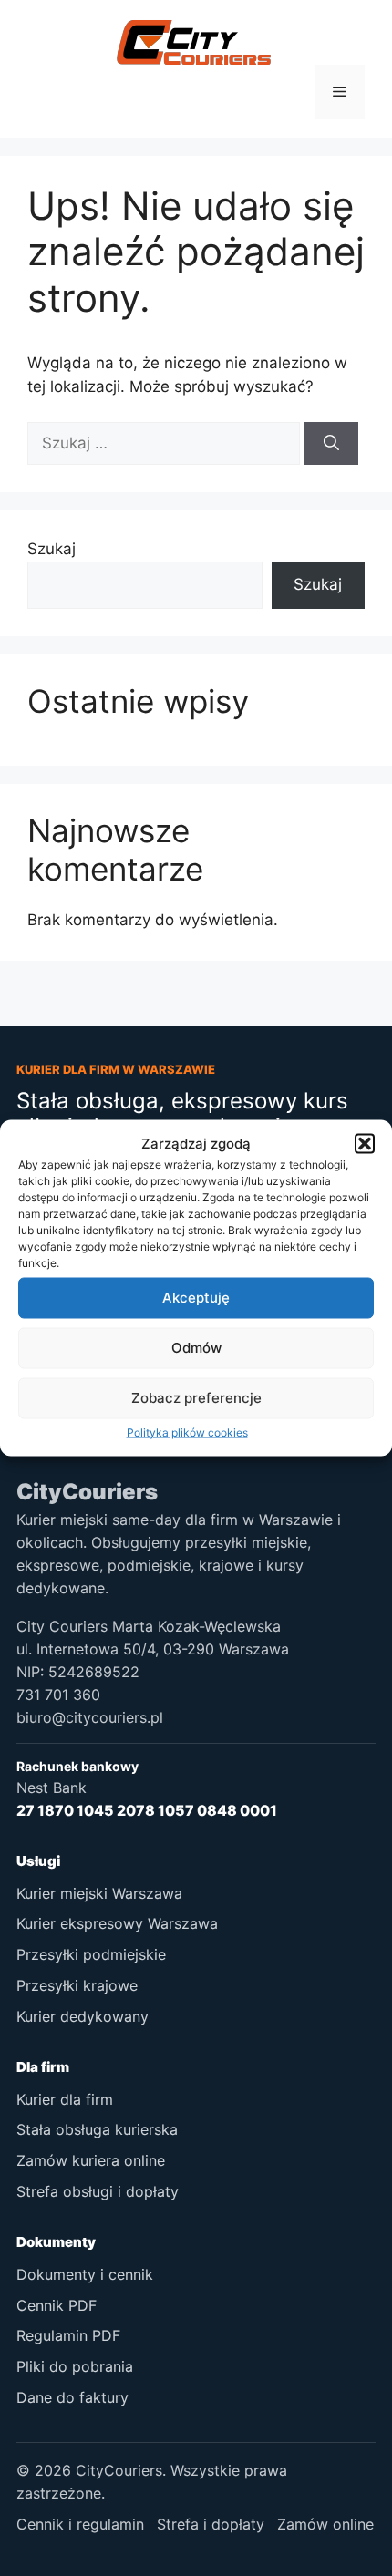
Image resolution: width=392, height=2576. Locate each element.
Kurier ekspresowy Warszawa (117, 1923)
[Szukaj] (331, 444)
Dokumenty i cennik (85, 2274)
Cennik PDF (57, 2305)
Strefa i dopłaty (211, 2524)
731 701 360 (58, 1695)
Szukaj (52, 549)
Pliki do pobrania (75, 2366)
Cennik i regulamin (80, 2524)
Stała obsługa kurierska (97, 2129)
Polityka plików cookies (187, 1432)
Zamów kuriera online (91, 2160)
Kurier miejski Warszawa (99, 1893)
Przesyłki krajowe (77, 1985)
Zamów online (325, 2524)
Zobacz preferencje (196, 1398)
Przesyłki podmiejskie (91, 1954)
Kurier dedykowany (83, 2016)
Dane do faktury (72, 2397)
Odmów (196, 1348)
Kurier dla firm (65, 2099)
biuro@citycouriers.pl (90, 1717)
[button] (365, 1144)
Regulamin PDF (68, 2335)
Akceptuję (196, 1298)
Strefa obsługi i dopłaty (98, 2191)
